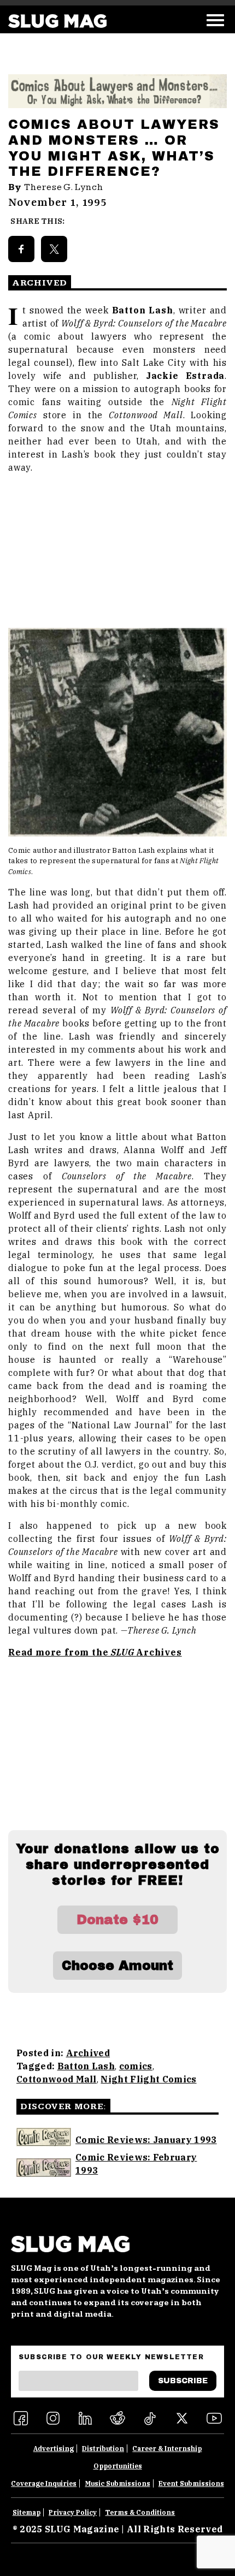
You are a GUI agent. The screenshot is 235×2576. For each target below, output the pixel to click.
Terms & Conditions (140, 2512)
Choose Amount (117, 1966)
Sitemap (27, 2512)
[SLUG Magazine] (57, 21)
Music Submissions (118, 2483)
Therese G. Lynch (64, 187)
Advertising (54, 2449)
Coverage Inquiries (44, 2483)
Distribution (103, 2449)
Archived (88, 2053)
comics (136, 2066)
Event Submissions (191, 2483)
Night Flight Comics (148, 2079)
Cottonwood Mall (57, 2079)
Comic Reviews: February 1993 (136, 2164)
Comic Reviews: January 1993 (146, 2140)
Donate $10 (117, 1920)
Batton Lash (86, 2066)
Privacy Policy (73, 2512)
